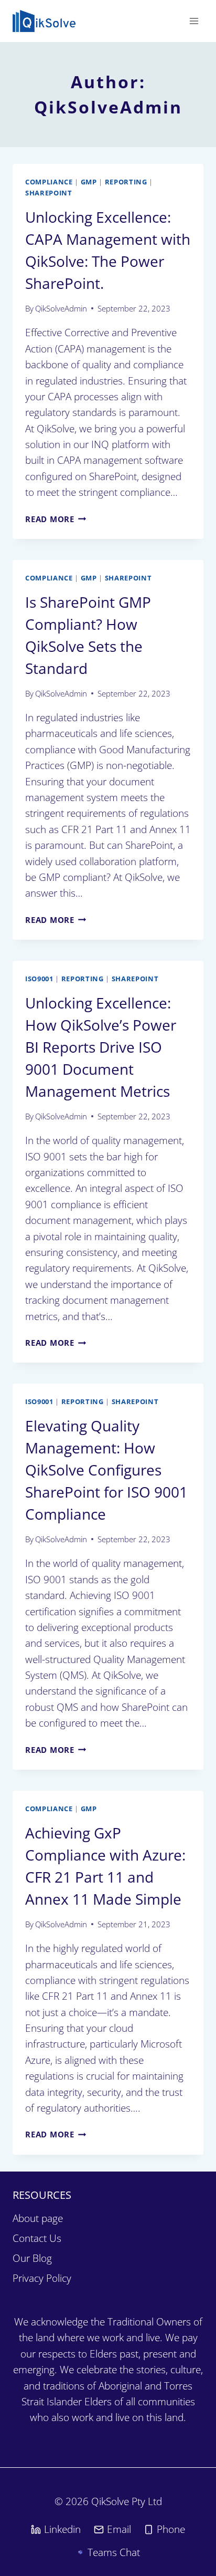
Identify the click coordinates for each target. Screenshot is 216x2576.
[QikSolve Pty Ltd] (44, 21)
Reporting (126, 182)
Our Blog (32, 2258)
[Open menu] (194, 21)
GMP (89, 182)
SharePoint (49, 193)
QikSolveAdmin (61, 308)
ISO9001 (39, 979)
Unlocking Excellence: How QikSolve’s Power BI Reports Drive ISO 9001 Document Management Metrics (101, 1047)
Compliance (49, 182)
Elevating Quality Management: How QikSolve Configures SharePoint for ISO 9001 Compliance (106, 1470)
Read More (56, 519)
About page (38, 2218)
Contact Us (37, 2238)
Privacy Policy (42, 2278)
